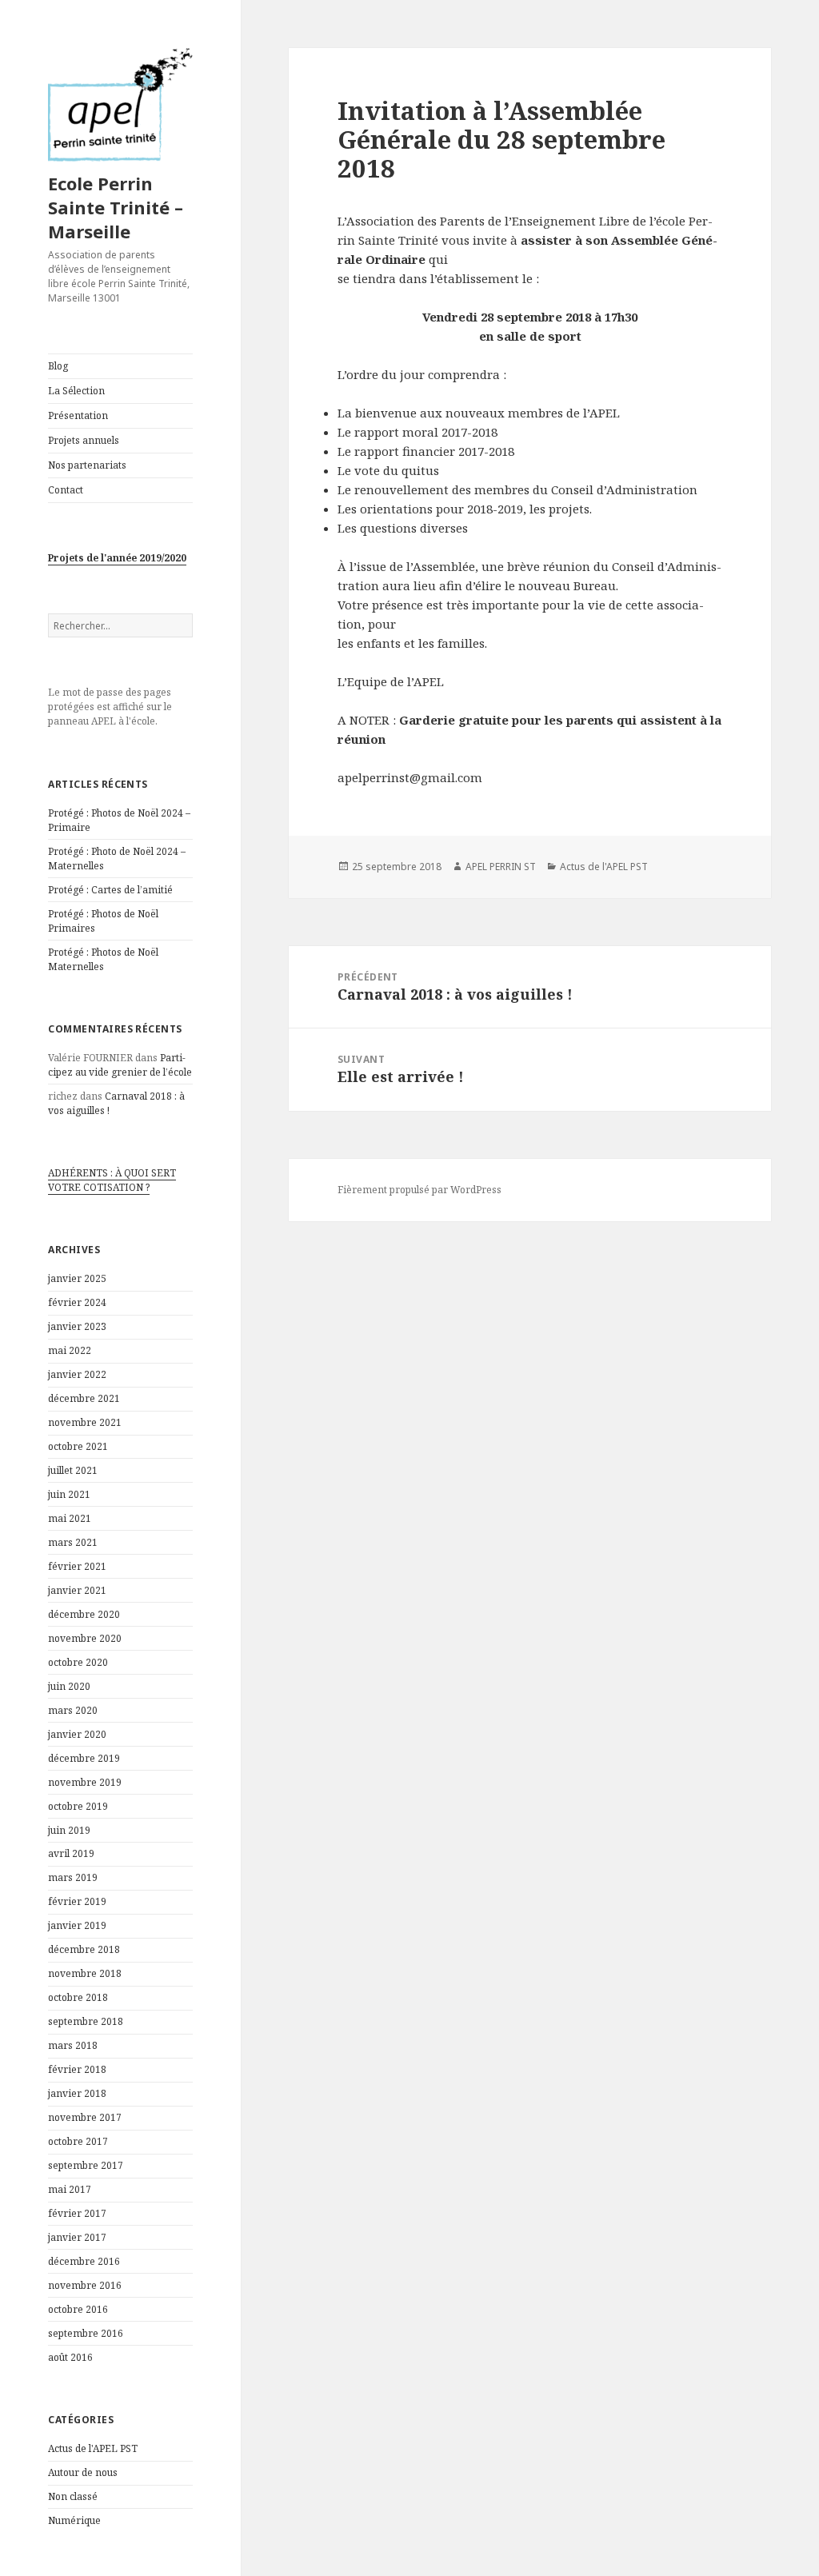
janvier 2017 (77, 2237)
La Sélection (76, 391)
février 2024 (77, 1302)
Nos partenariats (87, 465)
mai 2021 (70, 1518)
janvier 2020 (77, 1734)
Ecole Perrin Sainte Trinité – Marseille (116, 207)
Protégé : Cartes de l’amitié (110, 890)
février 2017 (77, 2213)
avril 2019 (71, 1853)
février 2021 (77, 1566)
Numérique (74, 2520)
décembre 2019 (84, 1758)
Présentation (78, 415)
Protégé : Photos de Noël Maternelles (103, 959)
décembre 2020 (84, 1614)
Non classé (73, 2496)
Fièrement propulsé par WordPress (419, 1190)
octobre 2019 (78, 1806)
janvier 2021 (77, 1590)
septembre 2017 (86, 2165)
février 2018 (77, 2069)
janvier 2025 (77, 1278)
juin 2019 (69, 1830)
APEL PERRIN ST (501, 867)
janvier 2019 (77, 1925)
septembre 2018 (86, 2021)
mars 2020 (73, 1710)
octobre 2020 (78, 1662)
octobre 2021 (78, 1446)
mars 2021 (73, 1542)
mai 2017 (70, 2189)
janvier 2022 (77, 1374)
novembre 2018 (85, 1973)
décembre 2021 (84, 1398)
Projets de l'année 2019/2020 (117, 558)
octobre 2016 (78, 2309)
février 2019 (77, 1901)
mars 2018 (73, 2045)
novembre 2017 (85, 2117)
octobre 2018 (78, 1997)
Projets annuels (84, 440)
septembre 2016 (86, 2333)
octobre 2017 (78, 2141)
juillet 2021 (73, 1470)
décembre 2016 (84, 2261)
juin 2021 (69, 1494)
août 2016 (70, 2357)
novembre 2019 (85, 1782)
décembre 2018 (84, 1949)
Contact (66, 490)
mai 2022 (70, 1350)
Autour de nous (83, 2472)
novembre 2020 (85, 1638)
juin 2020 (69, 1686)
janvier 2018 (77, 2093)
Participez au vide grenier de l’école (120, 1065)
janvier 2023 (77, 1326)
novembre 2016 (85, 2285)
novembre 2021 (85, 1422)
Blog (58, 366)
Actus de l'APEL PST (93, 2448)
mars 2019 (73, 1877)
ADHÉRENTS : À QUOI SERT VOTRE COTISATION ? (112, 1180)
